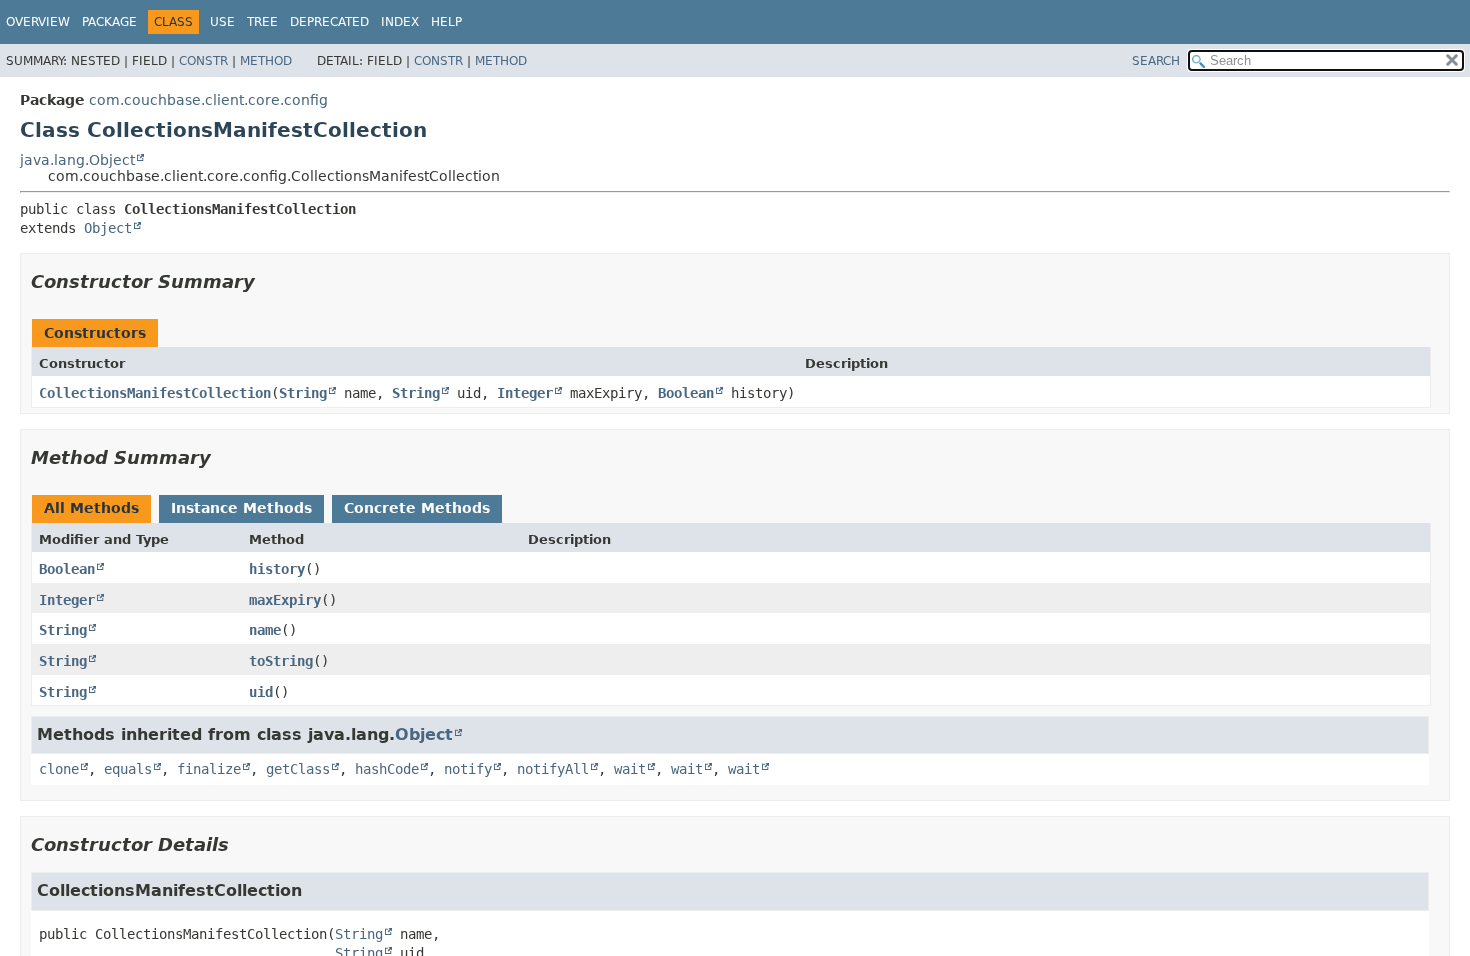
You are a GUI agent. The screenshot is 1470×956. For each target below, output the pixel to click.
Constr (203, 61)
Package (109, 22)
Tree (262, 22)
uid (261, 692)
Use (222, 22)
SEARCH (1156, 61)
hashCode (387, 769)
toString (281, 661)
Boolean (686, 393)
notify (468, 769)
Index (400, 22)
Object (108, 228)
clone (59, 769)
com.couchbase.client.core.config (208, 100)
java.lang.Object (77, 160)
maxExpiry (285, 600)
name (265, 630)
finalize (209, 769)
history (277, 569)
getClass (298, 769)
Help (446, 22)
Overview (38, 22)
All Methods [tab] (91, 508)
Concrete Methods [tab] (417, 508)
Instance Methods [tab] (241, 508)
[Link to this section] (269, 281)
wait (630, 769)
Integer (525, 393)
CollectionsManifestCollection (155, 393)
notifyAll (553, 769)
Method (266, 61)
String (303, 393)
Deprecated (329, 22)
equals (128, 769)
